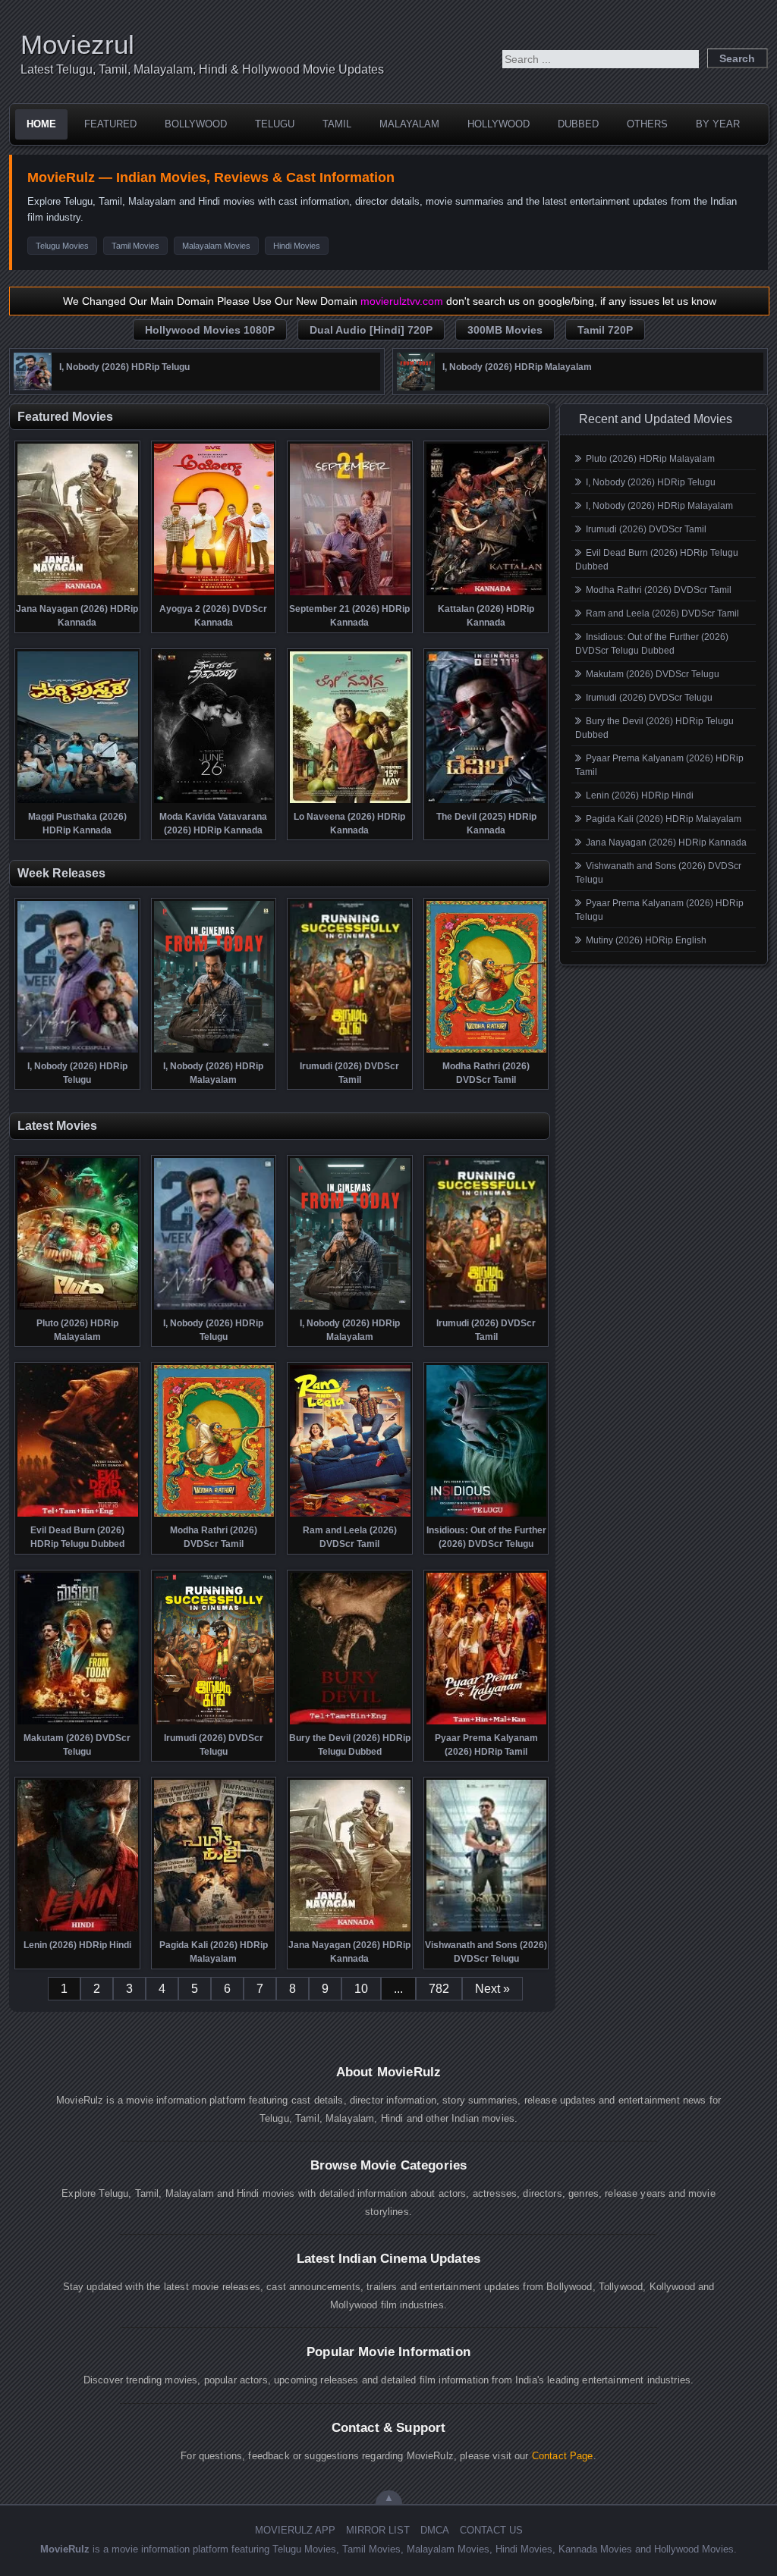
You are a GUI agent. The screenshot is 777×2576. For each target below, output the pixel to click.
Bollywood (196, 124)
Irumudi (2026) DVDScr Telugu (649, 698)
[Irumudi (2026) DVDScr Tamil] (350, 1051)
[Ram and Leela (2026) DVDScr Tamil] (350, 1515)
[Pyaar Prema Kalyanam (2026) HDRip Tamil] (487, 1723)
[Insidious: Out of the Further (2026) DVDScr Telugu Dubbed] (487, 1515)
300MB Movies (505, 330)
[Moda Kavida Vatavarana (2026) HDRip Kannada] (214, 802)
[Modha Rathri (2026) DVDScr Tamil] (487, 1051)
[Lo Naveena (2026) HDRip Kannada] (350, 802)
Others (647, 124)
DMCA (435, 2530)
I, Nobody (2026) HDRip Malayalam (659, 506)
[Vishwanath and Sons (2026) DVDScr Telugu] (487, 1930)
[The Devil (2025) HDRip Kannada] (487, 802)
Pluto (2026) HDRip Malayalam (650, 459)
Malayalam (409, 124)
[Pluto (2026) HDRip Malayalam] (78, 1308)
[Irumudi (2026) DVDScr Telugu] (214, 1723)
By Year (718, 124)
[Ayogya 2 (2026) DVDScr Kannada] (214, 594)
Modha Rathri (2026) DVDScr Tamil (659, 590)
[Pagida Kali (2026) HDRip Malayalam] (214, 1930)
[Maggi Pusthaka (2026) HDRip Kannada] (78, 802)
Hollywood (499, 124)
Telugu (275, 124)
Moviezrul (77, 44)
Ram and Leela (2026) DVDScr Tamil (662, 613)
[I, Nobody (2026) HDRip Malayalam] (416, 387)
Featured (110, 124)
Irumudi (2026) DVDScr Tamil (646, 529)
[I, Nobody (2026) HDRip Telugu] (33, 387)
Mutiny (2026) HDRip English (646, 940)
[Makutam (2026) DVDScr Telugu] (78, 1723)
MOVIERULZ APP (295, 2530)
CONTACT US (491, 2530)
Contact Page (563, 2456)
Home (41, 124)
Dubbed (578, 124)
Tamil (337, 124)
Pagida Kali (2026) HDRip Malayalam (664, 819)
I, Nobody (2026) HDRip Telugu (651, 482)
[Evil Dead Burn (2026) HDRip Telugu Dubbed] (78, 1515)
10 (361, 1989)
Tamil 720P (605, 330)
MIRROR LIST (378, 2530)
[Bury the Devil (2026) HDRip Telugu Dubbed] (350, 1723)
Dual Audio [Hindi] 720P (371, 330)
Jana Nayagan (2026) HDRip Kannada (666, 842)
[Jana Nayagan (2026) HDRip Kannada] (78, 594)
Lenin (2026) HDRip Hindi (640, 795)
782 (439, 1989)
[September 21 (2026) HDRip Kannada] (350, 594)
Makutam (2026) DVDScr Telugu (653, 674)
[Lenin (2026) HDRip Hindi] (78, 1930)
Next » (492, 1989)
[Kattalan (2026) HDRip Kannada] (487, 594)
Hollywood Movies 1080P (210, 330)
